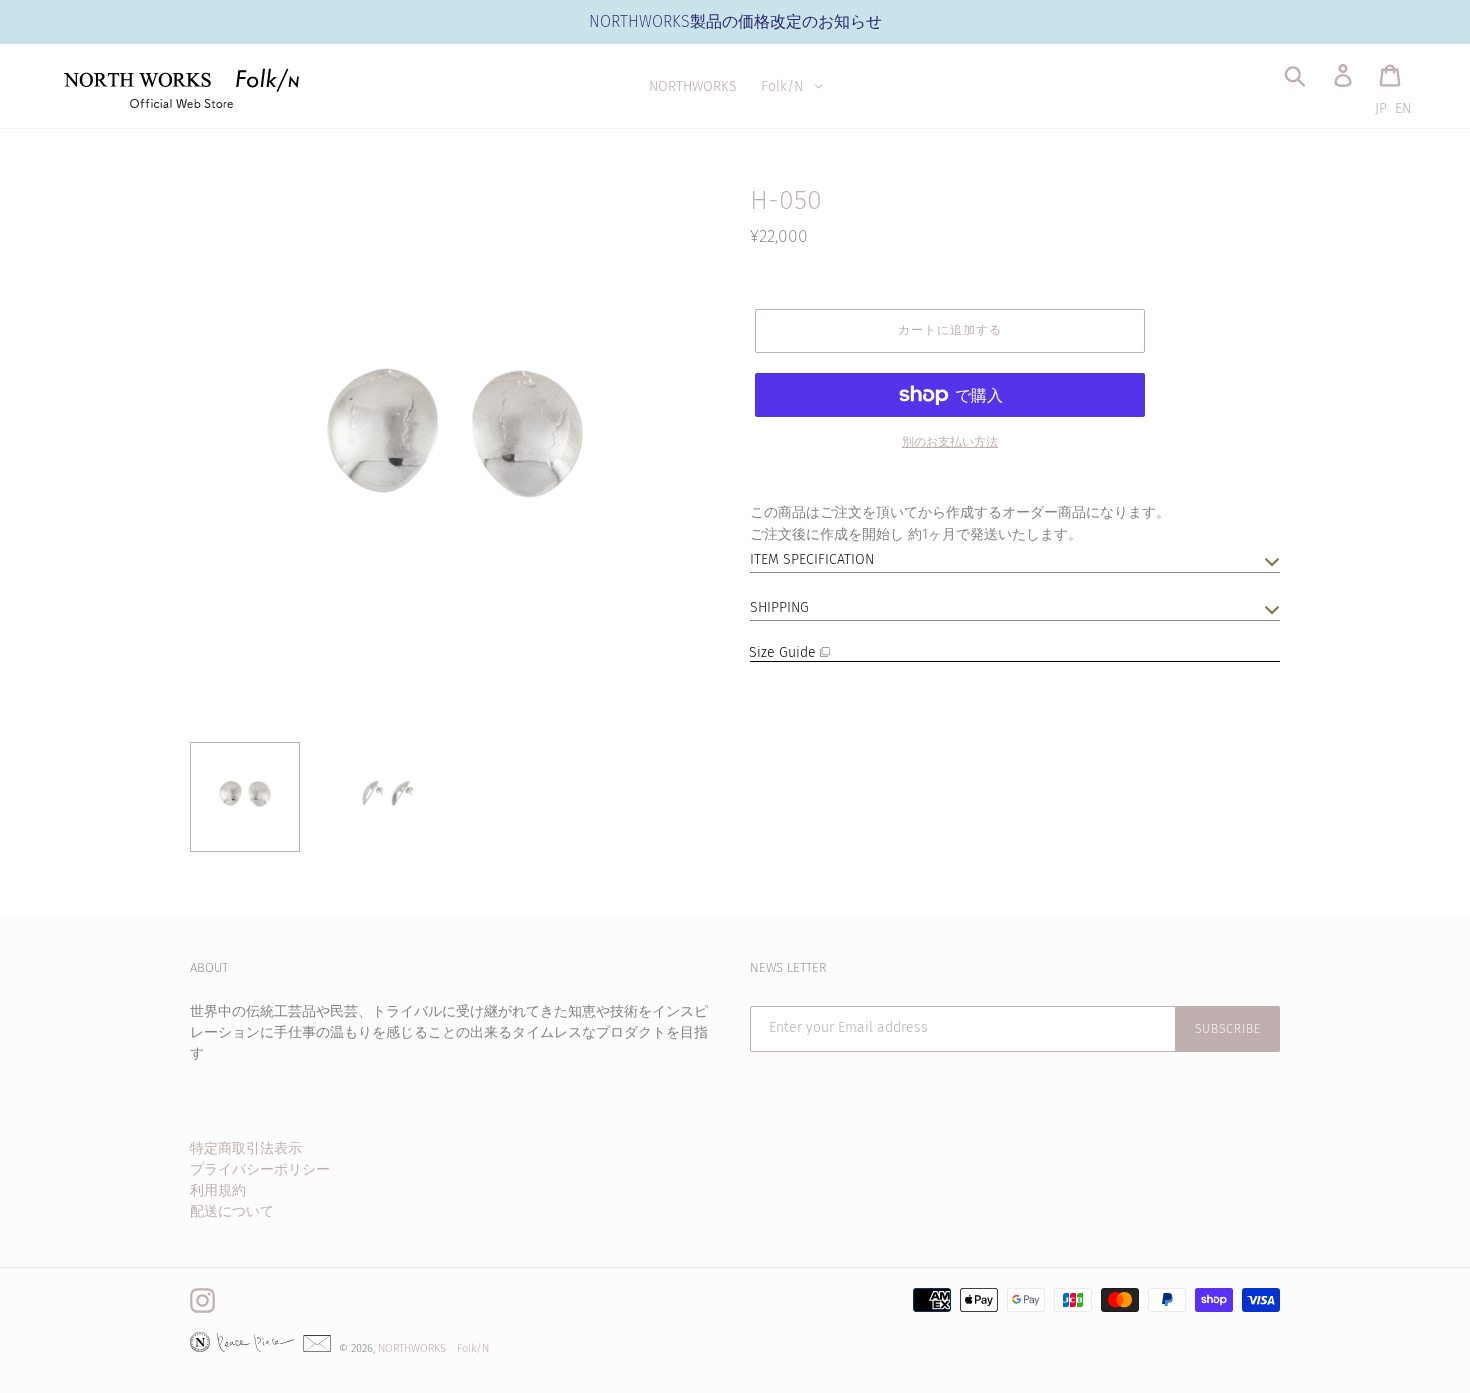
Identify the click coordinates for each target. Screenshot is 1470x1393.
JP (1381, 108)
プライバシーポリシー (260, 1169)
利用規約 (218, 1190)
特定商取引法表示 (246, 1148)
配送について (232, 1211)
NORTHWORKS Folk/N (433, 1348)
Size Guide (785, 652)
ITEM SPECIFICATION (812, 559)
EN (1403, 108)
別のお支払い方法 (950, 442)
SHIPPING (779, 607)
